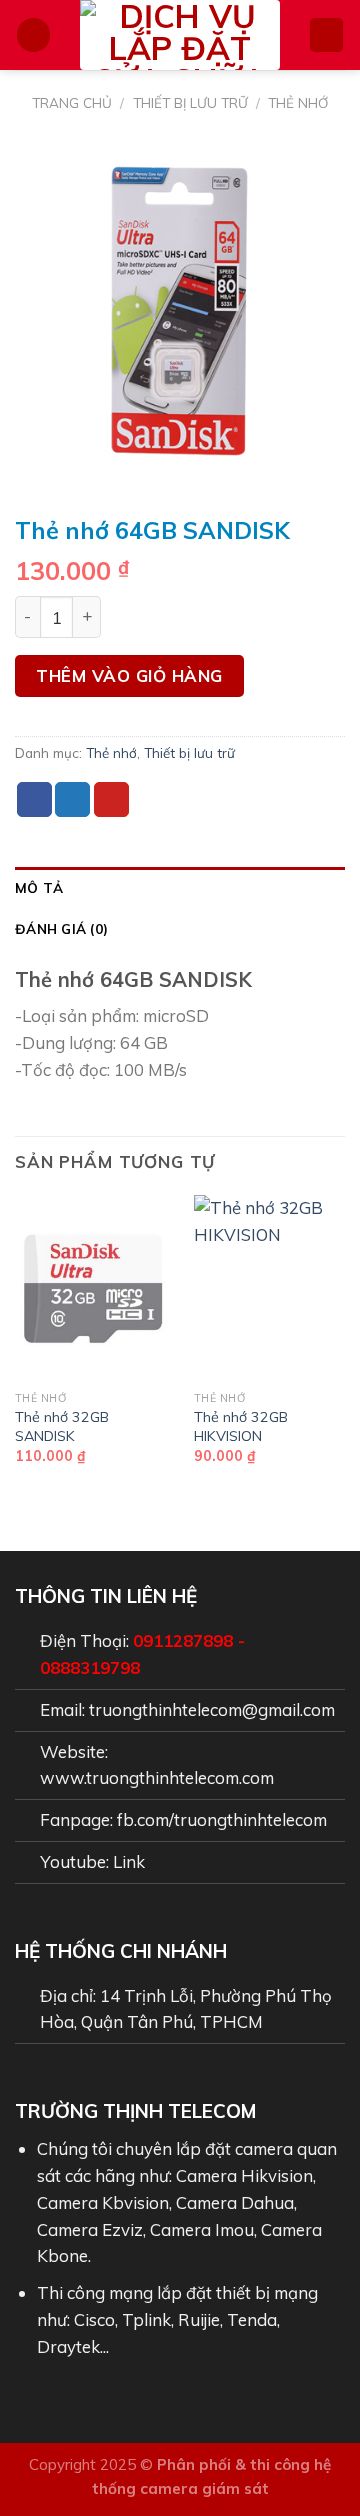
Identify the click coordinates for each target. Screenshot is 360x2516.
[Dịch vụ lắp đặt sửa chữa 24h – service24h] (180, 35)
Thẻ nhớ (298, 102)
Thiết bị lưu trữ (190, 102)
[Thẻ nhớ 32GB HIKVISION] (271, 1288)
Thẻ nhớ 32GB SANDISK (62, 1426)
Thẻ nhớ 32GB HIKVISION (241, 1426)
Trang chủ (72, 102)
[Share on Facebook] (34, 799)
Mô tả (39, 887)
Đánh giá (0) (61, 928)
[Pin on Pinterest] (111, 799)
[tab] (180, 888)
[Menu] (34, 35)
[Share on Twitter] (72, 799)
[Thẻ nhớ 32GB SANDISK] (92, 1288)
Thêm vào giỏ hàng (129, 675)
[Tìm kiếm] (327, 35)
